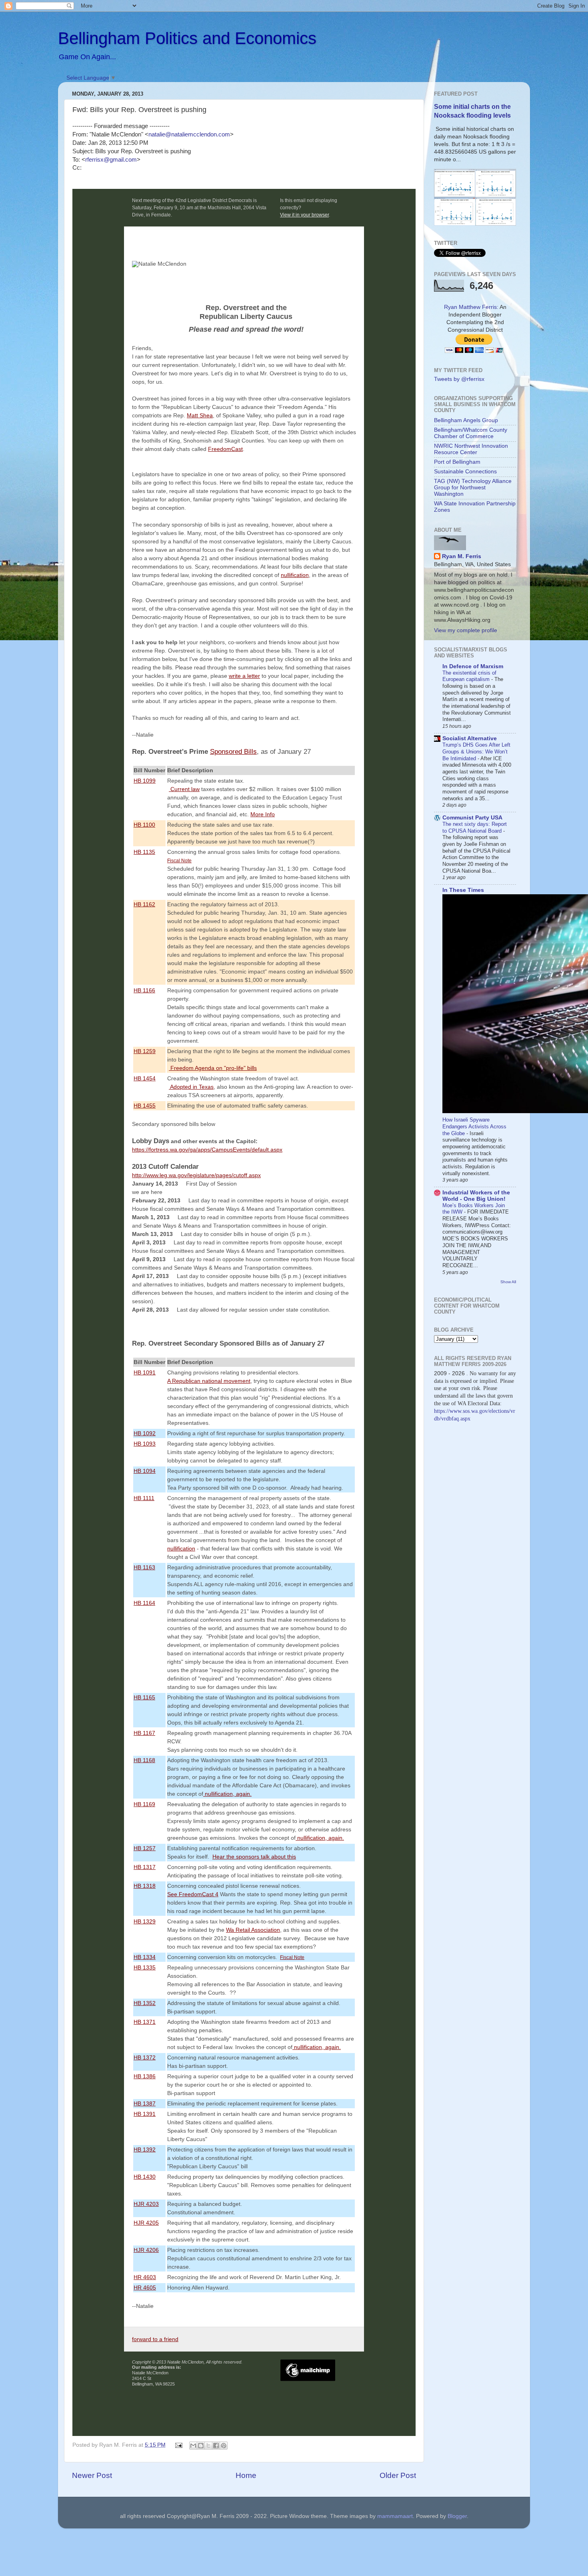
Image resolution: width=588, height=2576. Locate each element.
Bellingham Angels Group (466, 420)
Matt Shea (200, 415)
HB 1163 (144, 1567)
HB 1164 (144, 1603)
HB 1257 (145, 1848)
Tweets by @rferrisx (459, 379)
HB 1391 (145, 2114)
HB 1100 (144, 825)
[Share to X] (208, 2446)
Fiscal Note (179, 860)
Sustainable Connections (465, 472)
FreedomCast (225, 449)
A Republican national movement (209, 1381)
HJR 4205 (146, 2223)
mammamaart (395, 2516)
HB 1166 (144, 990)
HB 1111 (144, 1498)
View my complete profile (466, 630)
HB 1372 (145, 2057)
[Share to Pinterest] (224, 2446)
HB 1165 (144, 1697)
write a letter (244, 676)
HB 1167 (144, 1733)
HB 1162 (144, 904)
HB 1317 (145, 1867)
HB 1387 (145, 2103)
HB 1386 (145, 2076)
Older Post (398, 2475)
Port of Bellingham (457, 462)
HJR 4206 (146, 2250)
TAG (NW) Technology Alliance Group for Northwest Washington (473, 488)
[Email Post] (179, 2445)
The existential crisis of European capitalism (469, 676)
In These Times (463, 890)
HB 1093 (145, 1444)
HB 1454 (145, 1078)
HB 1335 (145, 1967)
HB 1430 (145, 2177)
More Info (263, 814)
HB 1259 (145, 1051)
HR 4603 (145, 2277)
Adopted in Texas (191, 1087)
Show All (508, 1282)
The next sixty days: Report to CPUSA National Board (475, 827)
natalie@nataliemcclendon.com (189, 134)
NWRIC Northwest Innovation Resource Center (471, 449)
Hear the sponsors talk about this (254, 1857)
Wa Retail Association (253, 1930)
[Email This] (193, 2446)
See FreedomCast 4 (193, 1894)
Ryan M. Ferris (462, 556)
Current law (184, 789)
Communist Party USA (472, 818)
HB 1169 (144, 1804)
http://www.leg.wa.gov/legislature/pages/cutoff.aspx (196, 1175)
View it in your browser (304, 215)
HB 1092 (145, 1433)
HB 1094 (145, 1471)
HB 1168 (144, 1760)
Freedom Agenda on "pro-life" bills (213, 1068)
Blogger (457, 2516)
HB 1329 (145, 1921)
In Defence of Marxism (473, 666)
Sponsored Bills (233, 752)
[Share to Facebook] (216, 2446)
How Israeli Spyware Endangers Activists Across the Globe (474, 1126)
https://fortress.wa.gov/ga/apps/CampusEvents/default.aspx (207, 1150)
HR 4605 (145, 2288)
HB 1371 (145, 2022)
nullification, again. (227, 1794)
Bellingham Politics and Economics (187, 38)
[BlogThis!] (201, 2446)
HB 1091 (145, 1372)
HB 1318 (145, 1886)
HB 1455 (145, 1106)
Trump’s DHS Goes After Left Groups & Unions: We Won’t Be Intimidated (476, 751)
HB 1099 (145, 781)
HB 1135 (144, 852)
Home (246, 2475)
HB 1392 (145, 2149)
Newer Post (92, 2475)
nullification (295, 575)
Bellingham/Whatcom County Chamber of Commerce (471, 433)
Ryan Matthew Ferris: (471, 307)
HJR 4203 (146, 2204)
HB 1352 (145, 2003)
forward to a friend (155, 2339)
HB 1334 (145, 1957)
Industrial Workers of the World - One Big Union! (476, 1196)
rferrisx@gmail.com (111, 160)
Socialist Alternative (470, 738)
